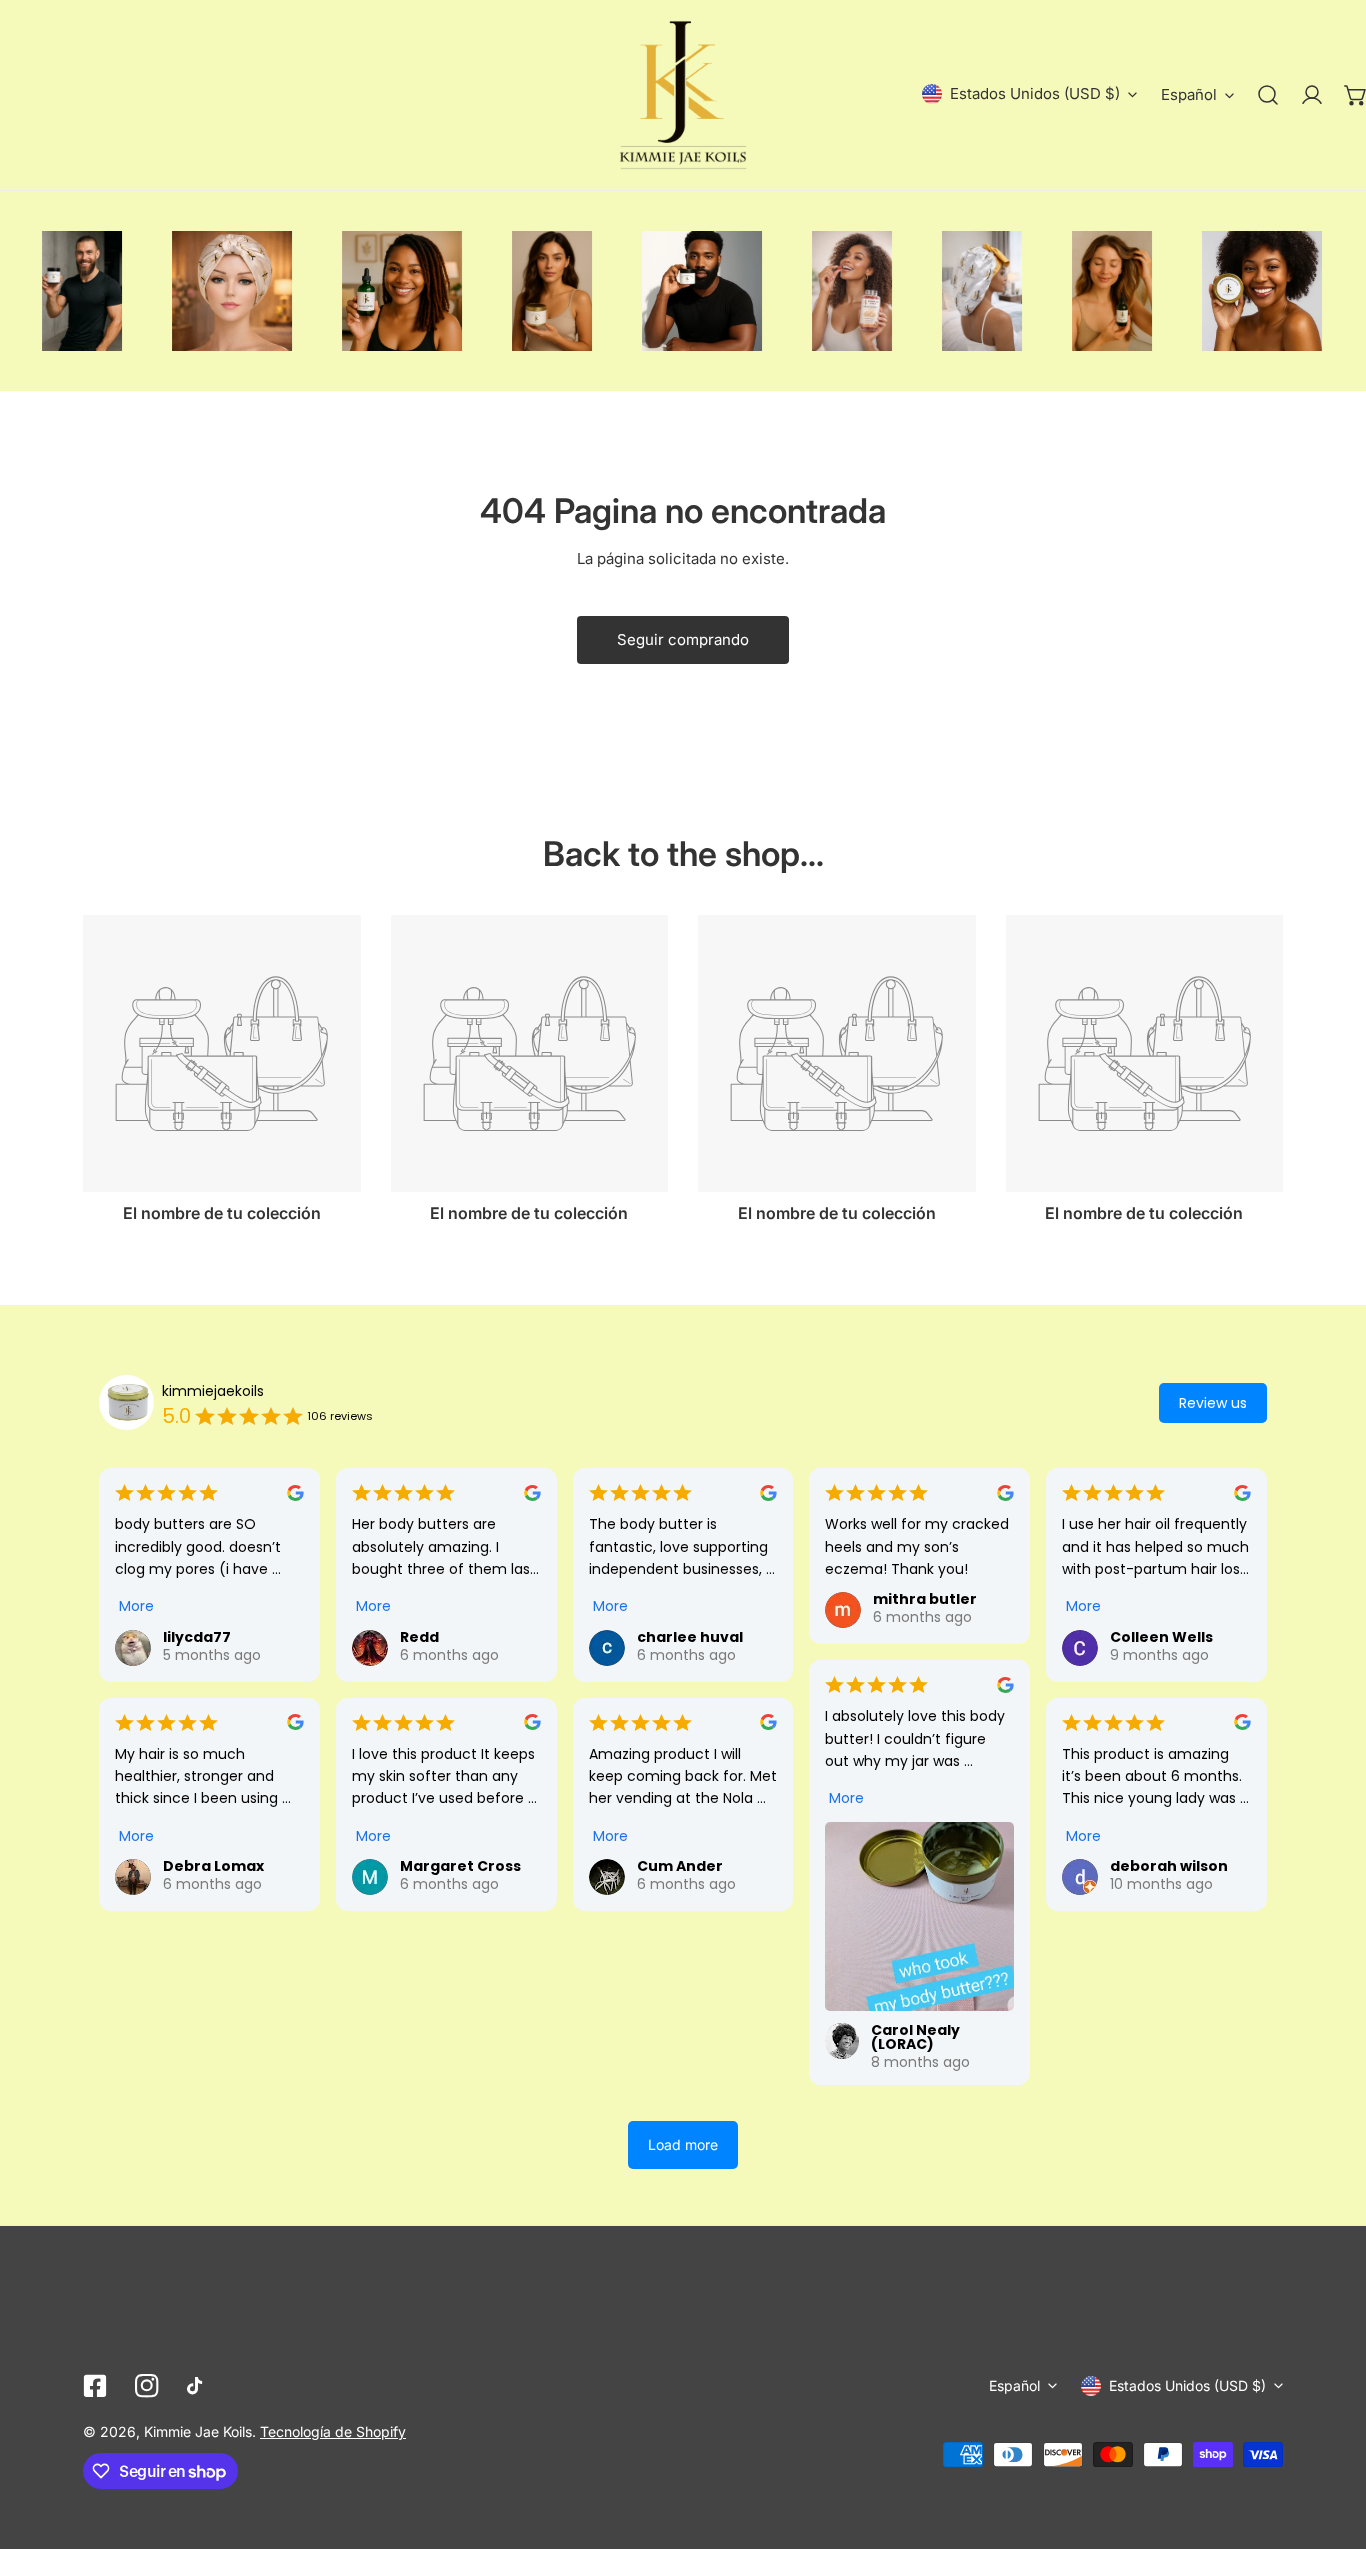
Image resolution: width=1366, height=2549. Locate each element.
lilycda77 (197, 1637)
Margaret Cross (460, 1866)
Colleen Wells (1161, 1637)
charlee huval (690, 1637)
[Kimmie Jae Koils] (683, 95)
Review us (1213, 1403)
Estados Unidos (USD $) (1035, 93)
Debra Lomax (213, 1866)
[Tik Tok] (199, 2386)
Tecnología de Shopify (333, 2431)
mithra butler (925, 1599)
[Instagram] (147, 2386)
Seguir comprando (683, 639)
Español (1189, 94)
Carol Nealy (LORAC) (915, 2037)
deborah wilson (1169, 1866)
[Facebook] (95, 2386)
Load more (683, 2144)
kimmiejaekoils (213, 1391)
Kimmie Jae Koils (198, 2431)
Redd (419, 1637)
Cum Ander (680, 1866)
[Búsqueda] (1268, 95)
